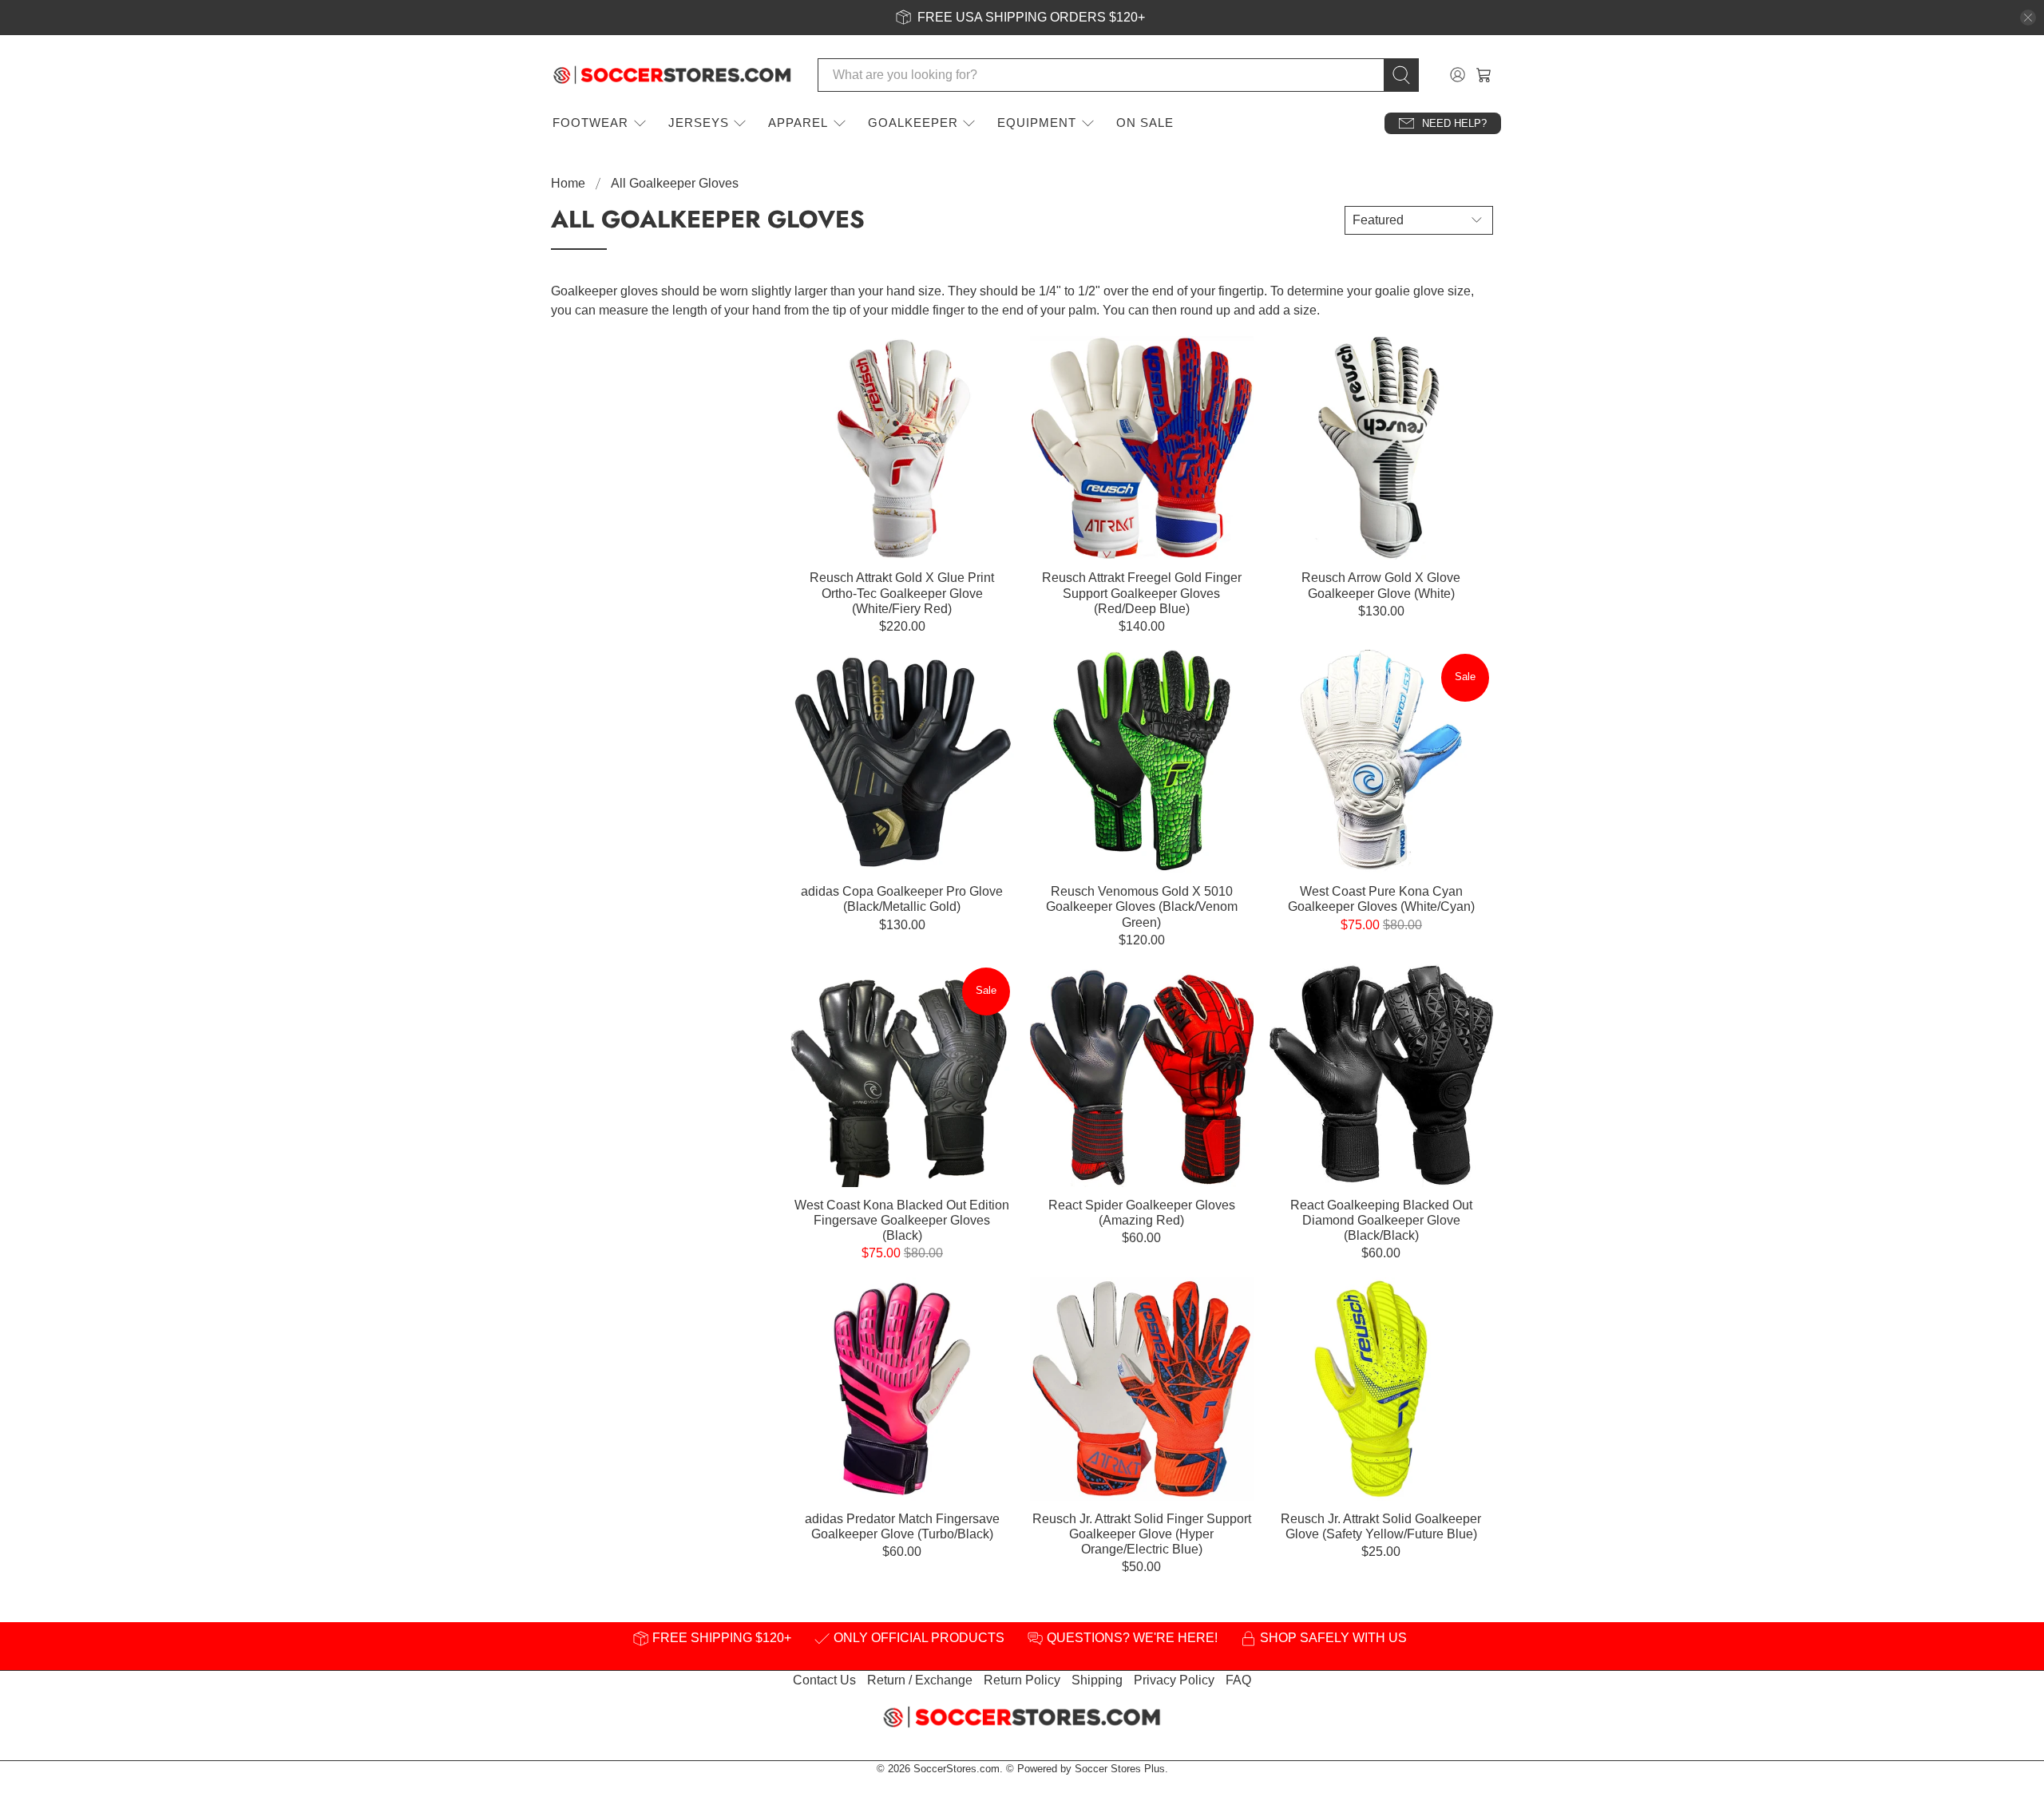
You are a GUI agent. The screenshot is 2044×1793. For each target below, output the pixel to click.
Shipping (1097, 1680)
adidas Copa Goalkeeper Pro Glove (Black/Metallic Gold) (902, 899)
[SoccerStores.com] (672, 75)
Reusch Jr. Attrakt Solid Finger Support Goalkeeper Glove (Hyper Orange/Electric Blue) (1142, 1534)
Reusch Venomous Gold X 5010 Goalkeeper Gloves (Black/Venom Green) (1142, 906)
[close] (2028, 18)
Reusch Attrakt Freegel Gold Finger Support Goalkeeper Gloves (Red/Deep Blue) (1142, 593)
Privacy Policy (1174, 1680)
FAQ (1238, 1680)
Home (568, 184)
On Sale (1145, 123)
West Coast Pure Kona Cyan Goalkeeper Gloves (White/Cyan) (1381, 899)
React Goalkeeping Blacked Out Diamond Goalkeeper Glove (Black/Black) (1381, 1220)
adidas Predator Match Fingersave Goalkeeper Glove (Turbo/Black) (902, 1526)
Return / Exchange (920, 1680)
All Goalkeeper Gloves (675, 184)
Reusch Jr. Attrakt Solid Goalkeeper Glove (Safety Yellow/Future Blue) (1381, 1526)
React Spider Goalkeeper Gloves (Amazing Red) (1142, 1213)
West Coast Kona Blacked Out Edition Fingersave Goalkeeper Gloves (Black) (902, 1220)
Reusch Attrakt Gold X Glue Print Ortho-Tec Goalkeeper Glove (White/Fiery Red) (902, 593)
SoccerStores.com (957, 1769)
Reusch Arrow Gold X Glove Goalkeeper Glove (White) (1381, 585)
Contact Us (824, 1680)
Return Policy (1022, 1680)
